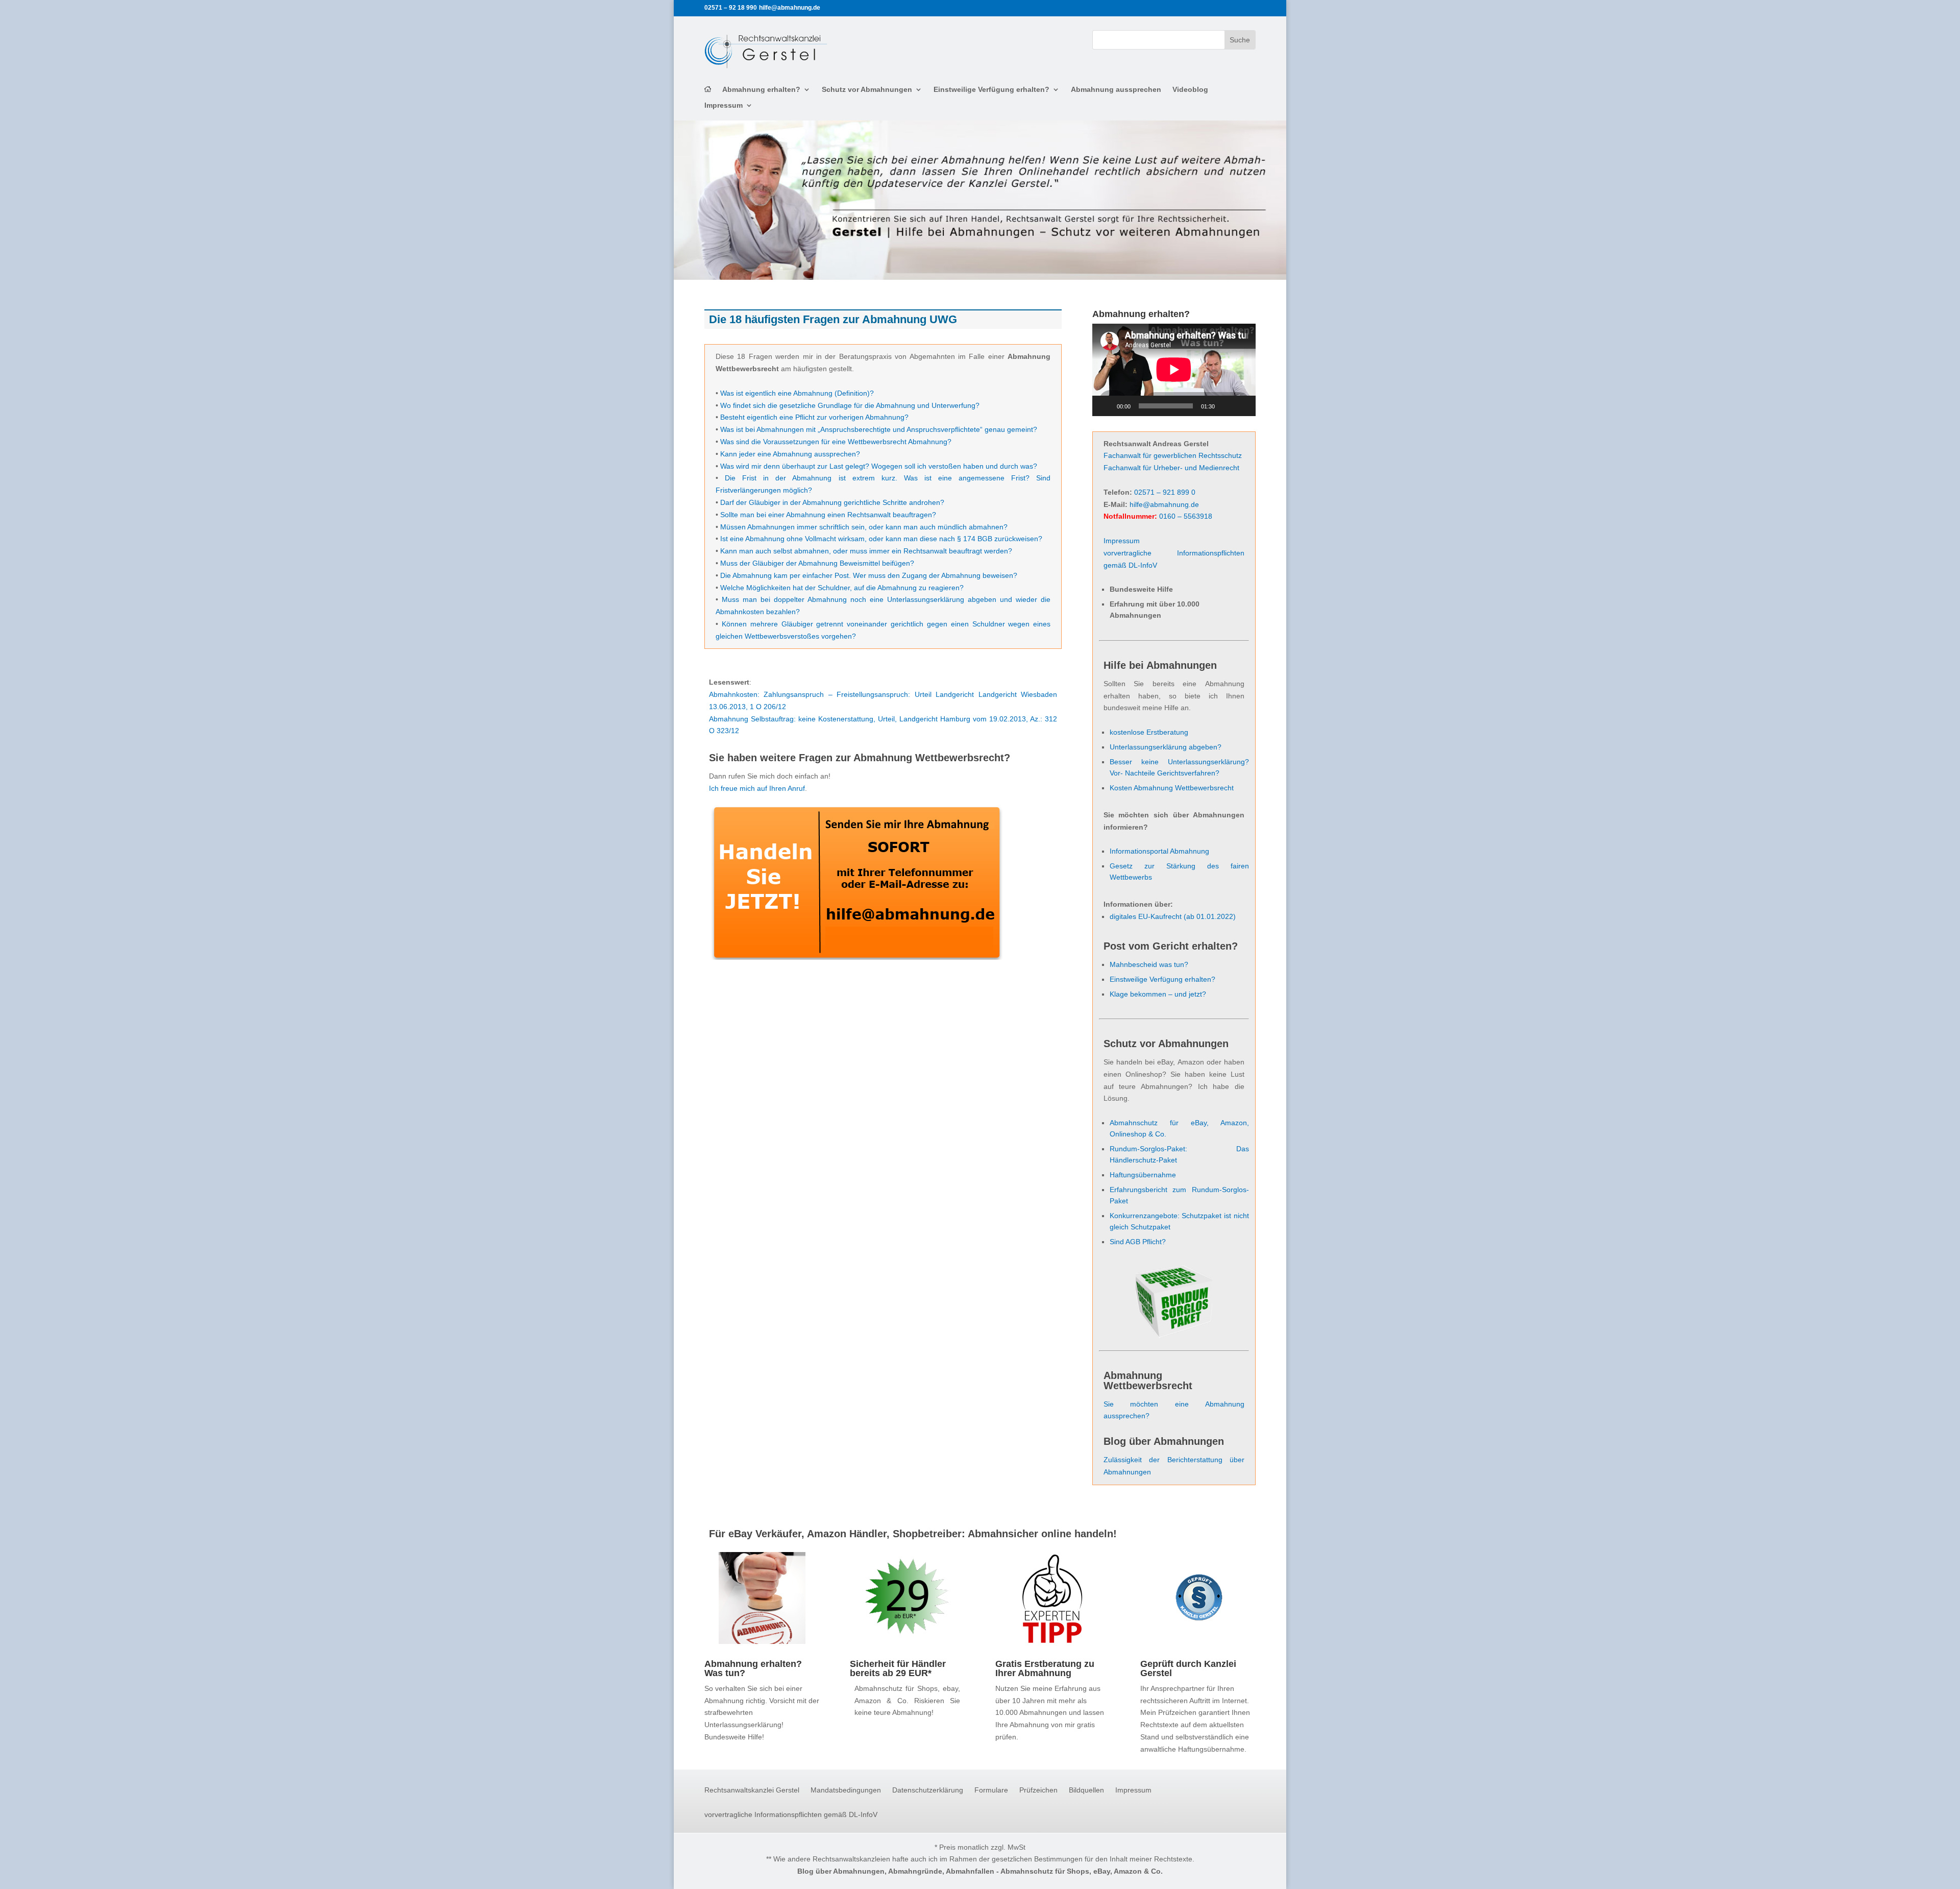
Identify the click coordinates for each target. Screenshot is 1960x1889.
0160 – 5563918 (1186, 516)
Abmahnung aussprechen (1116, 90)
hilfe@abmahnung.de (1164, 504)
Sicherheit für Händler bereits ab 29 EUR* (898, 1668)
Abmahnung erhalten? (761, 90)
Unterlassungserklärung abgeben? (1166, 747)
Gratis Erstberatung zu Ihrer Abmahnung (1045, 1668)
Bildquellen (1086, 1790)
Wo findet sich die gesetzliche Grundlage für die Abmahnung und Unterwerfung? (850, 405)
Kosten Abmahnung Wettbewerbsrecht (1172, 788)
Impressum (724, 105)
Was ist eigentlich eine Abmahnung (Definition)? (797, 393)
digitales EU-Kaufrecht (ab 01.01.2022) (1173, 916)
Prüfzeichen (1038, 1790)
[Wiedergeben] (1106, 406)
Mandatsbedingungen (846, 1790)
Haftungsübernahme (1143, 1175)
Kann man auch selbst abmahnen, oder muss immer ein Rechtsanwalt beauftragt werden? (866, 551)
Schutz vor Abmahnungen (867, 90)
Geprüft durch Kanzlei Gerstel (1188, 1668)
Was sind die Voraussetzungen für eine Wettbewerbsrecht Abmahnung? (836, 442)
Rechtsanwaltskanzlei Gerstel (752, 1790)
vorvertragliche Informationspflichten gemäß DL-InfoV (791, 1815)
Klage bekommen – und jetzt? (1158, 994)
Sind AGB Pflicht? (1138, 1242)
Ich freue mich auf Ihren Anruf (757, 788)
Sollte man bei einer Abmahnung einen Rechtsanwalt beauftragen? (828, 515)
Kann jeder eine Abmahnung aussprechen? (790, 454)
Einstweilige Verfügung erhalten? (991, 90)
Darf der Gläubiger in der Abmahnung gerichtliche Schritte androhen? (832, 502)
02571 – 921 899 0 (1165, 492)
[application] (1174, 370)
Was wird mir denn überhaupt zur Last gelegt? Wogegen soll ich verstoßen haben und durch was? (879, 466)
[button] (22, 1867)
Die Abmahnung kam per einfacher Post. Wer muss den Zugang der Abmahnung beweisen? (869, 575)
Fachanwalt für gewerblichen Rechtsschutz (1173, 455)
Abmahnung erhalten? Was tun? (753, 1668)
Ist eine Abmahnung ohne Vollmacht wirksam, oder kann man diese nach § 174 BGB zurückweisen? (881, 539)
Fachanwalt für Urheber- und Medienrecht (1171, 468)
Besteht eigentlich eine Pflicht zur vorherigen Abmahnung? (814, 417)
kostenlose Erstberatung (1149, 732)
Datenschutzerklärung (928, 1790)
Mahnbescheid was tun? (1149, 964)
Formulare (991, 1790)
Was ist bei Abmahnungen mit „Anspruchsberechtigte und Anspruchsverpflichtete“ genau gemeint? (879, 429)
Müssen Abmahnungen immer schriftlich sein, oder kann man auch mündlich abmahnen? (864, 527)
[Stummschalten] (1226, 406)
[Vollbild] (1242, 406)
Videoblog (1190, 90)
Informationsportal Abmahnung (1159, 851)
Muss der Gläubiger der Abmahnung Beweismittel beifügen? (817, 563)
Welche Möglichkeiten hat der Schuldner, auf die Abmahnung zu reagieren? (842, 588)
